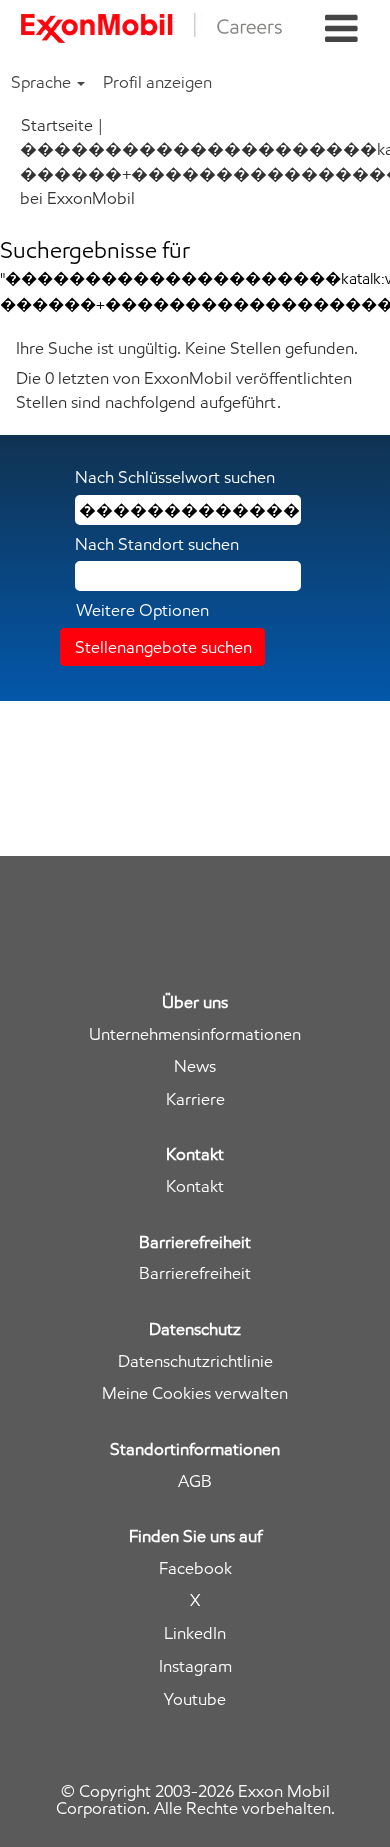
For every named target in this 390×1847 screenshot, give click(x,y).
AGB (195, 1481)
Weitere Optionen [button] (142, 610)
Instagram (195, 1666)
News (195, 1066)
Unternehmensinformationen (195, 1034)
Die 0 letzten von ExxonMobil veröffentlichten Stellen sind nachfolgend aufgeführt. (184, 390)
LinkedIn (195, 1633)
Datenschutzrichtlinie (195, 1361)
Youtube (195, 1699)
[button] (341, 29)
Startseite (57, 125)
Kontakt (195, 1186)
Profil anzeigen (157, 82)
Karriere (195, 1099)
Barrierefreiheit (195, 1273)
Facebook (195, 1568)
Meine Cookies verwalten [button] (195, 1393)
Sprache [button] (43, 82)
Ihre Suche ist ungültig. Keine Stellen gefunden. (187, 348)
